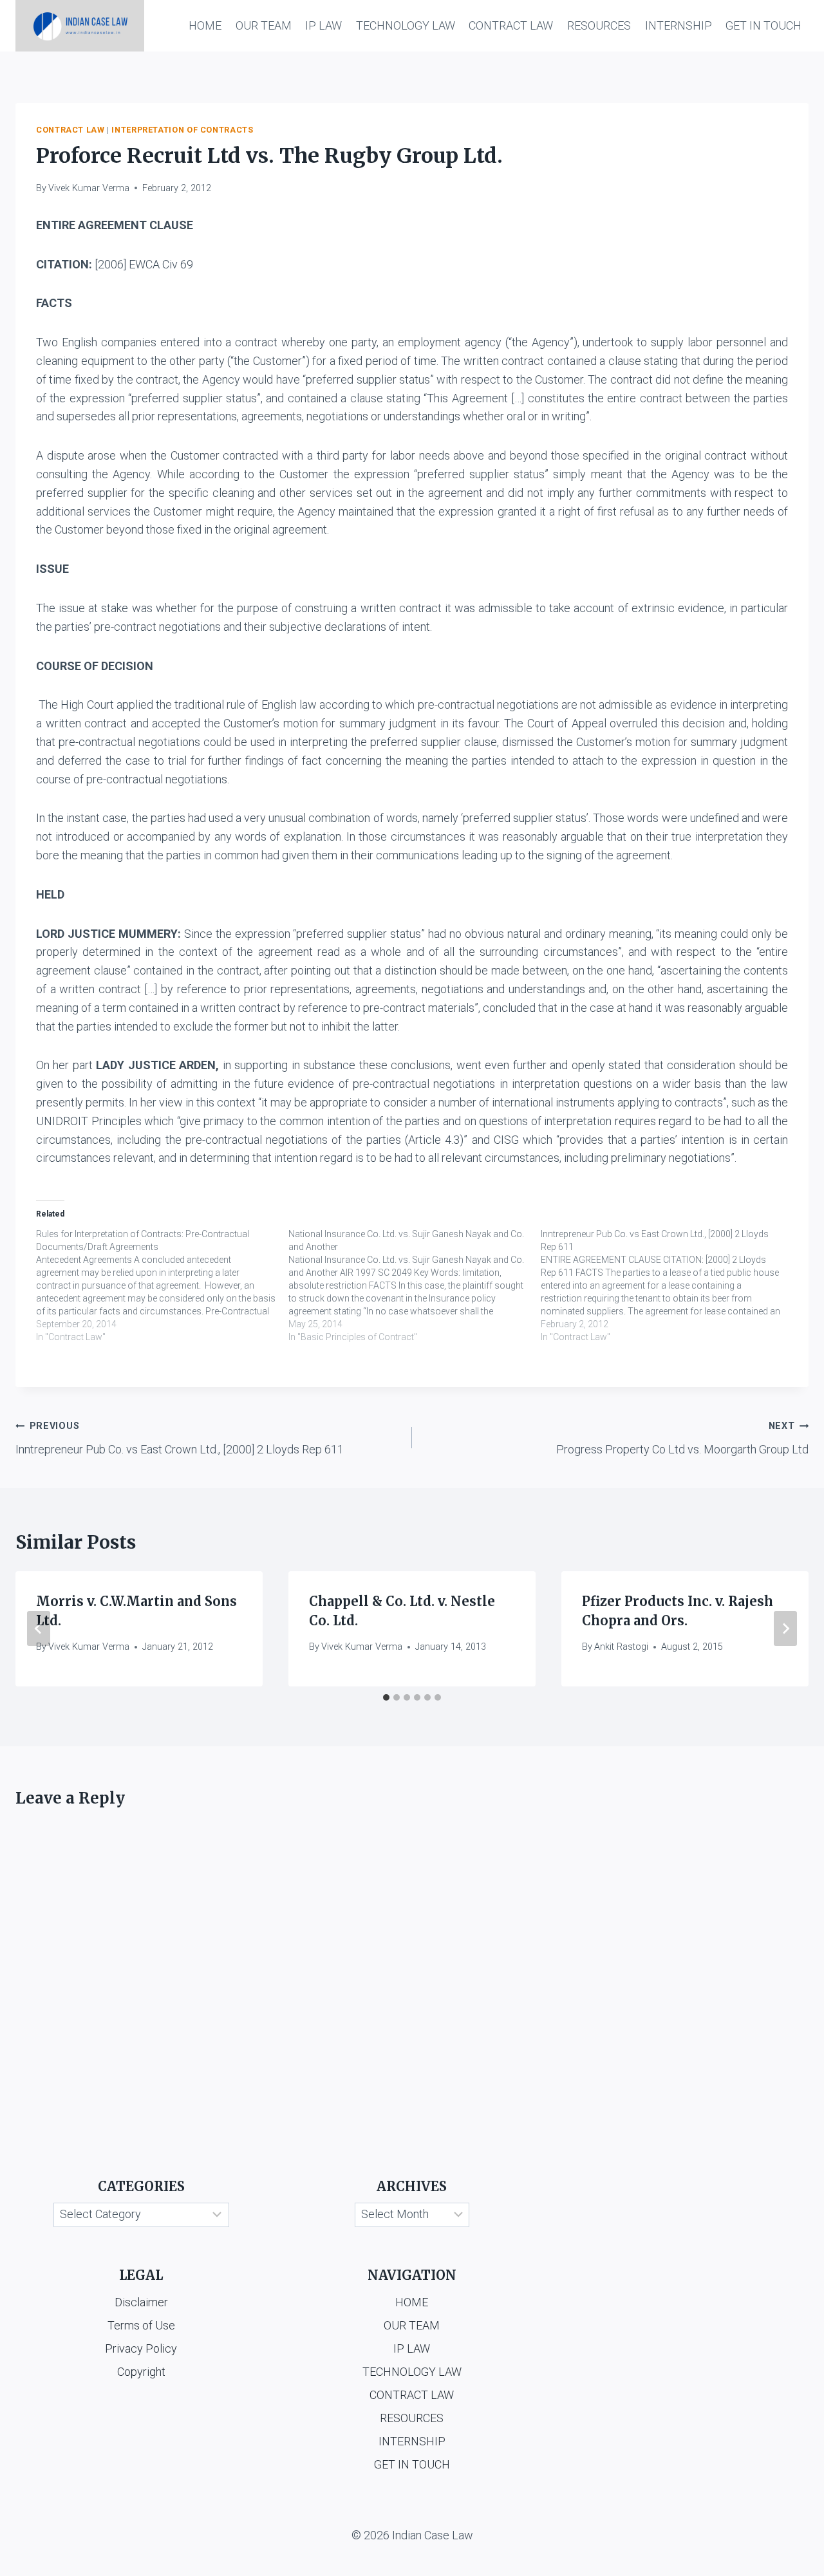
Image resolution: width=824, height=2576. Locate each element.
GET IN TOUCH (763, 25)
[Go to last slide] (39, 1629)
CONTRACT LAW (511, 25)
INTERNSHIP (679, 25)
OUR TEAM (264, 25)
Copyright (141, 2372)
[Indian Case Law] (80, 26)
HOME (205, 25)
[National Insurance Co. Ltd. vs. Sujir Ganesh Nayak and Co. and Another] (415, 1285)
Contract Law (70, 130)
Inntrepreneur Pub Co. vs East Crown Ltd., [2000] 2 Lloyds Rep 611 (180, 1438)
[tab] (386, 1697)
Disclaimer (141, 2302)
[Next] (785, 1629)
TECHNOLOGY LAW (406, 25)
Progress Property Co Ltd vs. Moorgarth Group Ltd (682, 1438)
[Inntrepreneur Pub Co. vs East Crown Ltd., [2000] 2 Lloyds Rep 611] (667, 1285)
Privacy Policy (141, 2348)
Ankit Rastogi (621, 1647)
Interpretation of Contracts (182, 130)
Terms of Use (141, 2325)
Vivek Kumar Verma (89, 188)
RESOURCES (599, 25)
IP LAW (323, 25)
